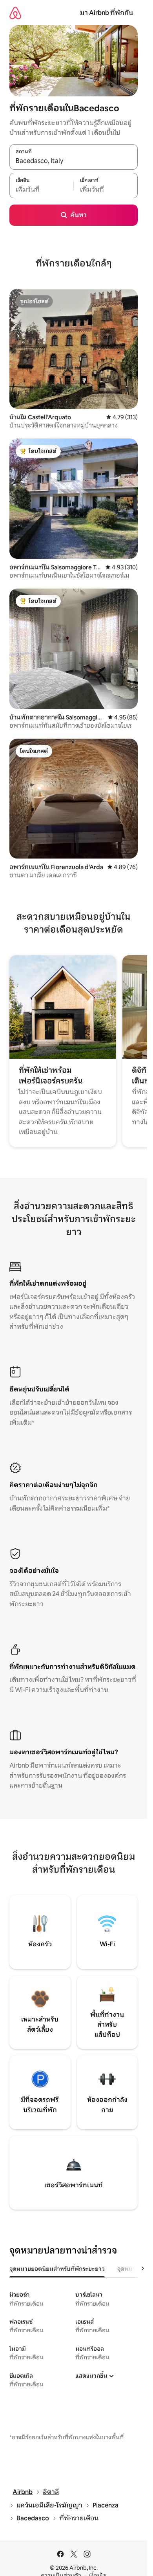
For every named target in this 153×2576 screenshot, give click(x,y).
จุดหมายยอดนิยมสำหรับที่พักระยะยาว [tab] (57, 2269)
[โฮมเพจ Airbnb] (15, 13)
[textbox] (41, 190)
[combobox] (74, 161)
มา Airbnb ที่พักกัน (107, 13)
